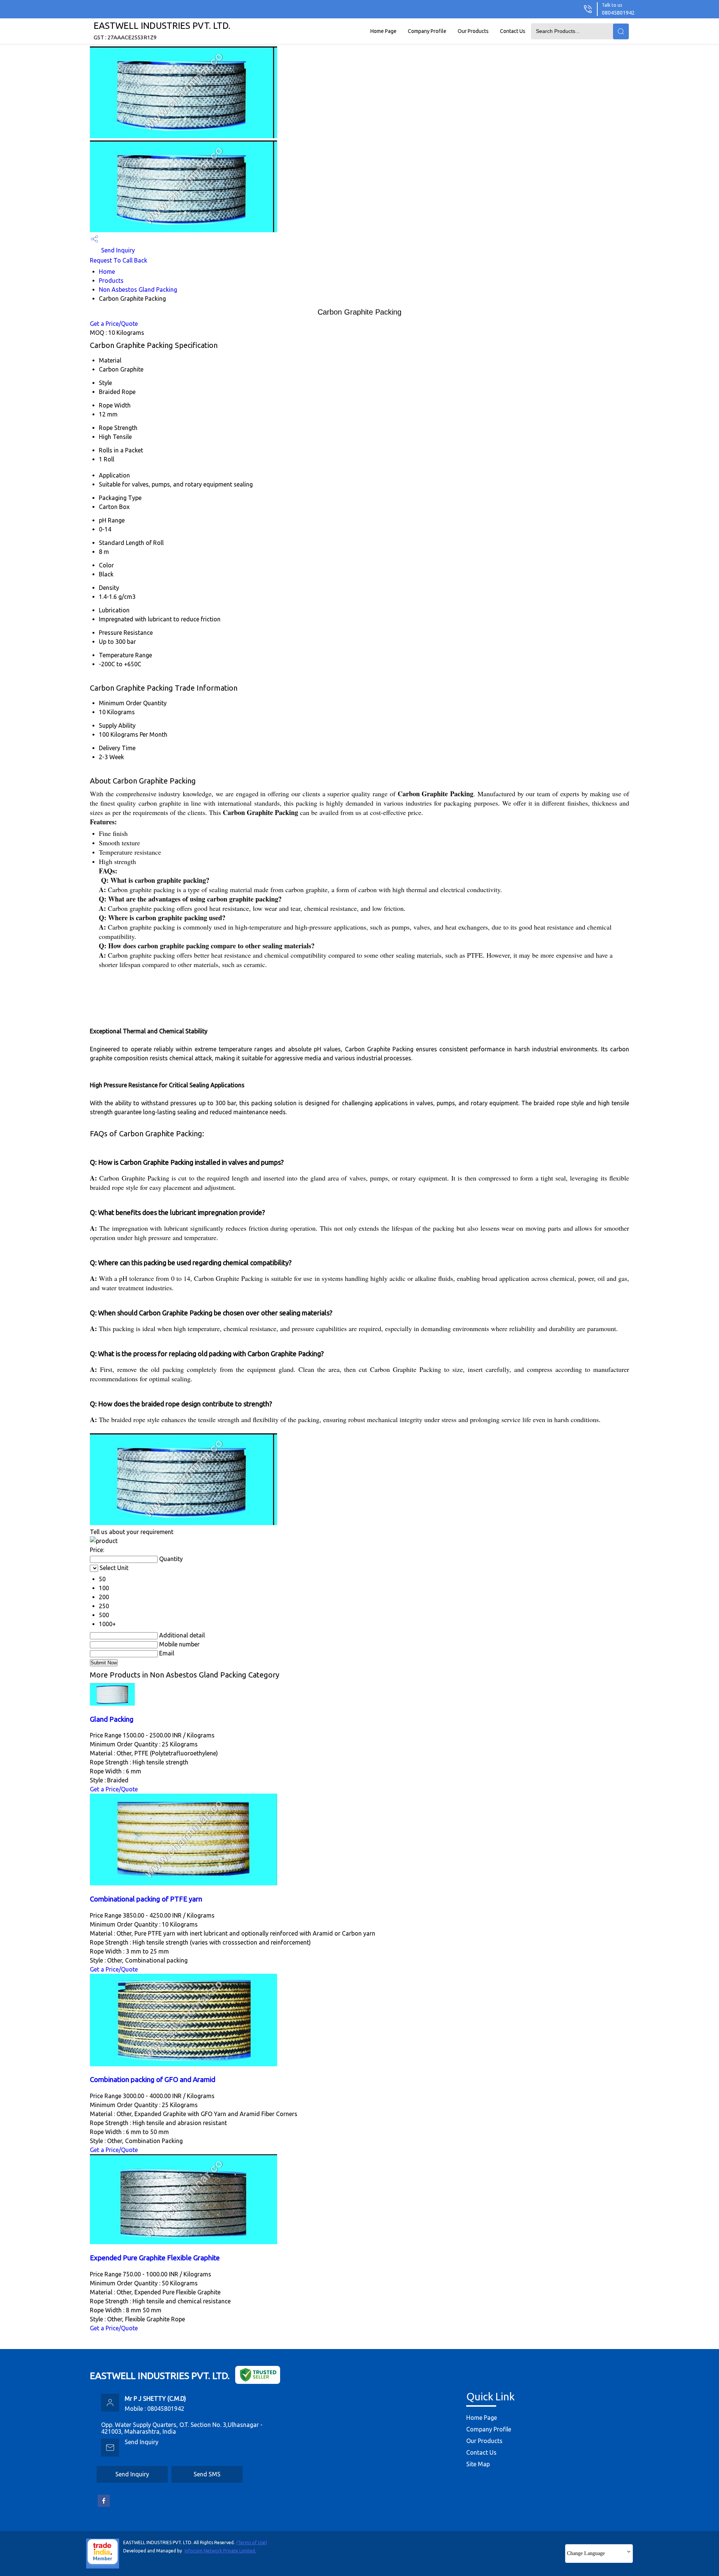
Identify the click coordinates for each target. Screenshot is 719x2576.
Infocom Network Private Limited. (220, 2551)
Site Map (478, 2464)
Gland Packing (112, 1719)
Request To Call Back (119, 260)
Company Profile (427, 31)
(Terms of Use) (252, 2542)
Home (107, 272)
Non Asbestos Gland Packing (138, 290)
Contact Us (513, 31)
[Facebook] (104, 2505)
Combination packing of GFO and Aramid (153, 2080)
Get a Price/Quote (114, 324)
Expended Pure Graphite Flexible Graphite (155, 2258)
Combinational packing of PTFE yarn (146, 1899)
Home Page (383, 31)
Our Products (473, 31)
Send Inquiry (117, 250)
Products (111, 281)
